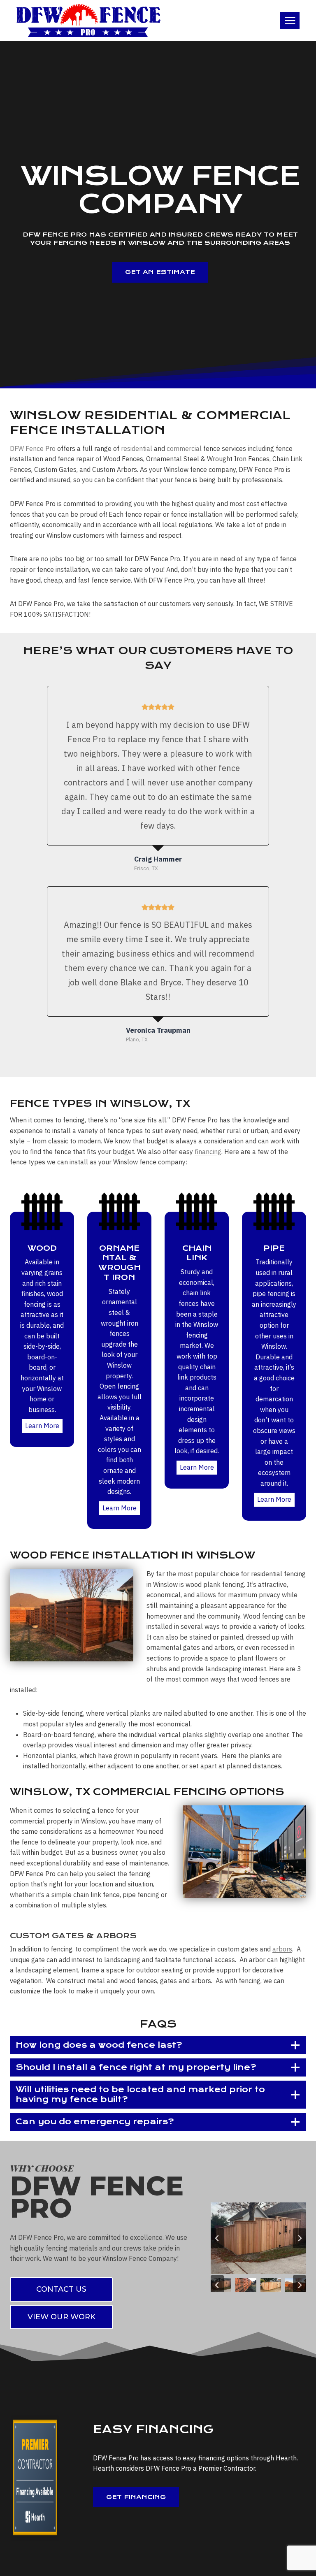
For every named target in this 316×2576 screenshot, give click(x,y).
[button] (246, 2285)
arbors (282, 1949)
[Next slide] (300, 2238)
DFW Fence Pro (33, 448)
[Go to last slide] (217, 2238)
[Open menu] (290, 20)
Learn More (42, 1426)
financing (208, 1152)
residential (137, 448)
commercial (184, 448)
